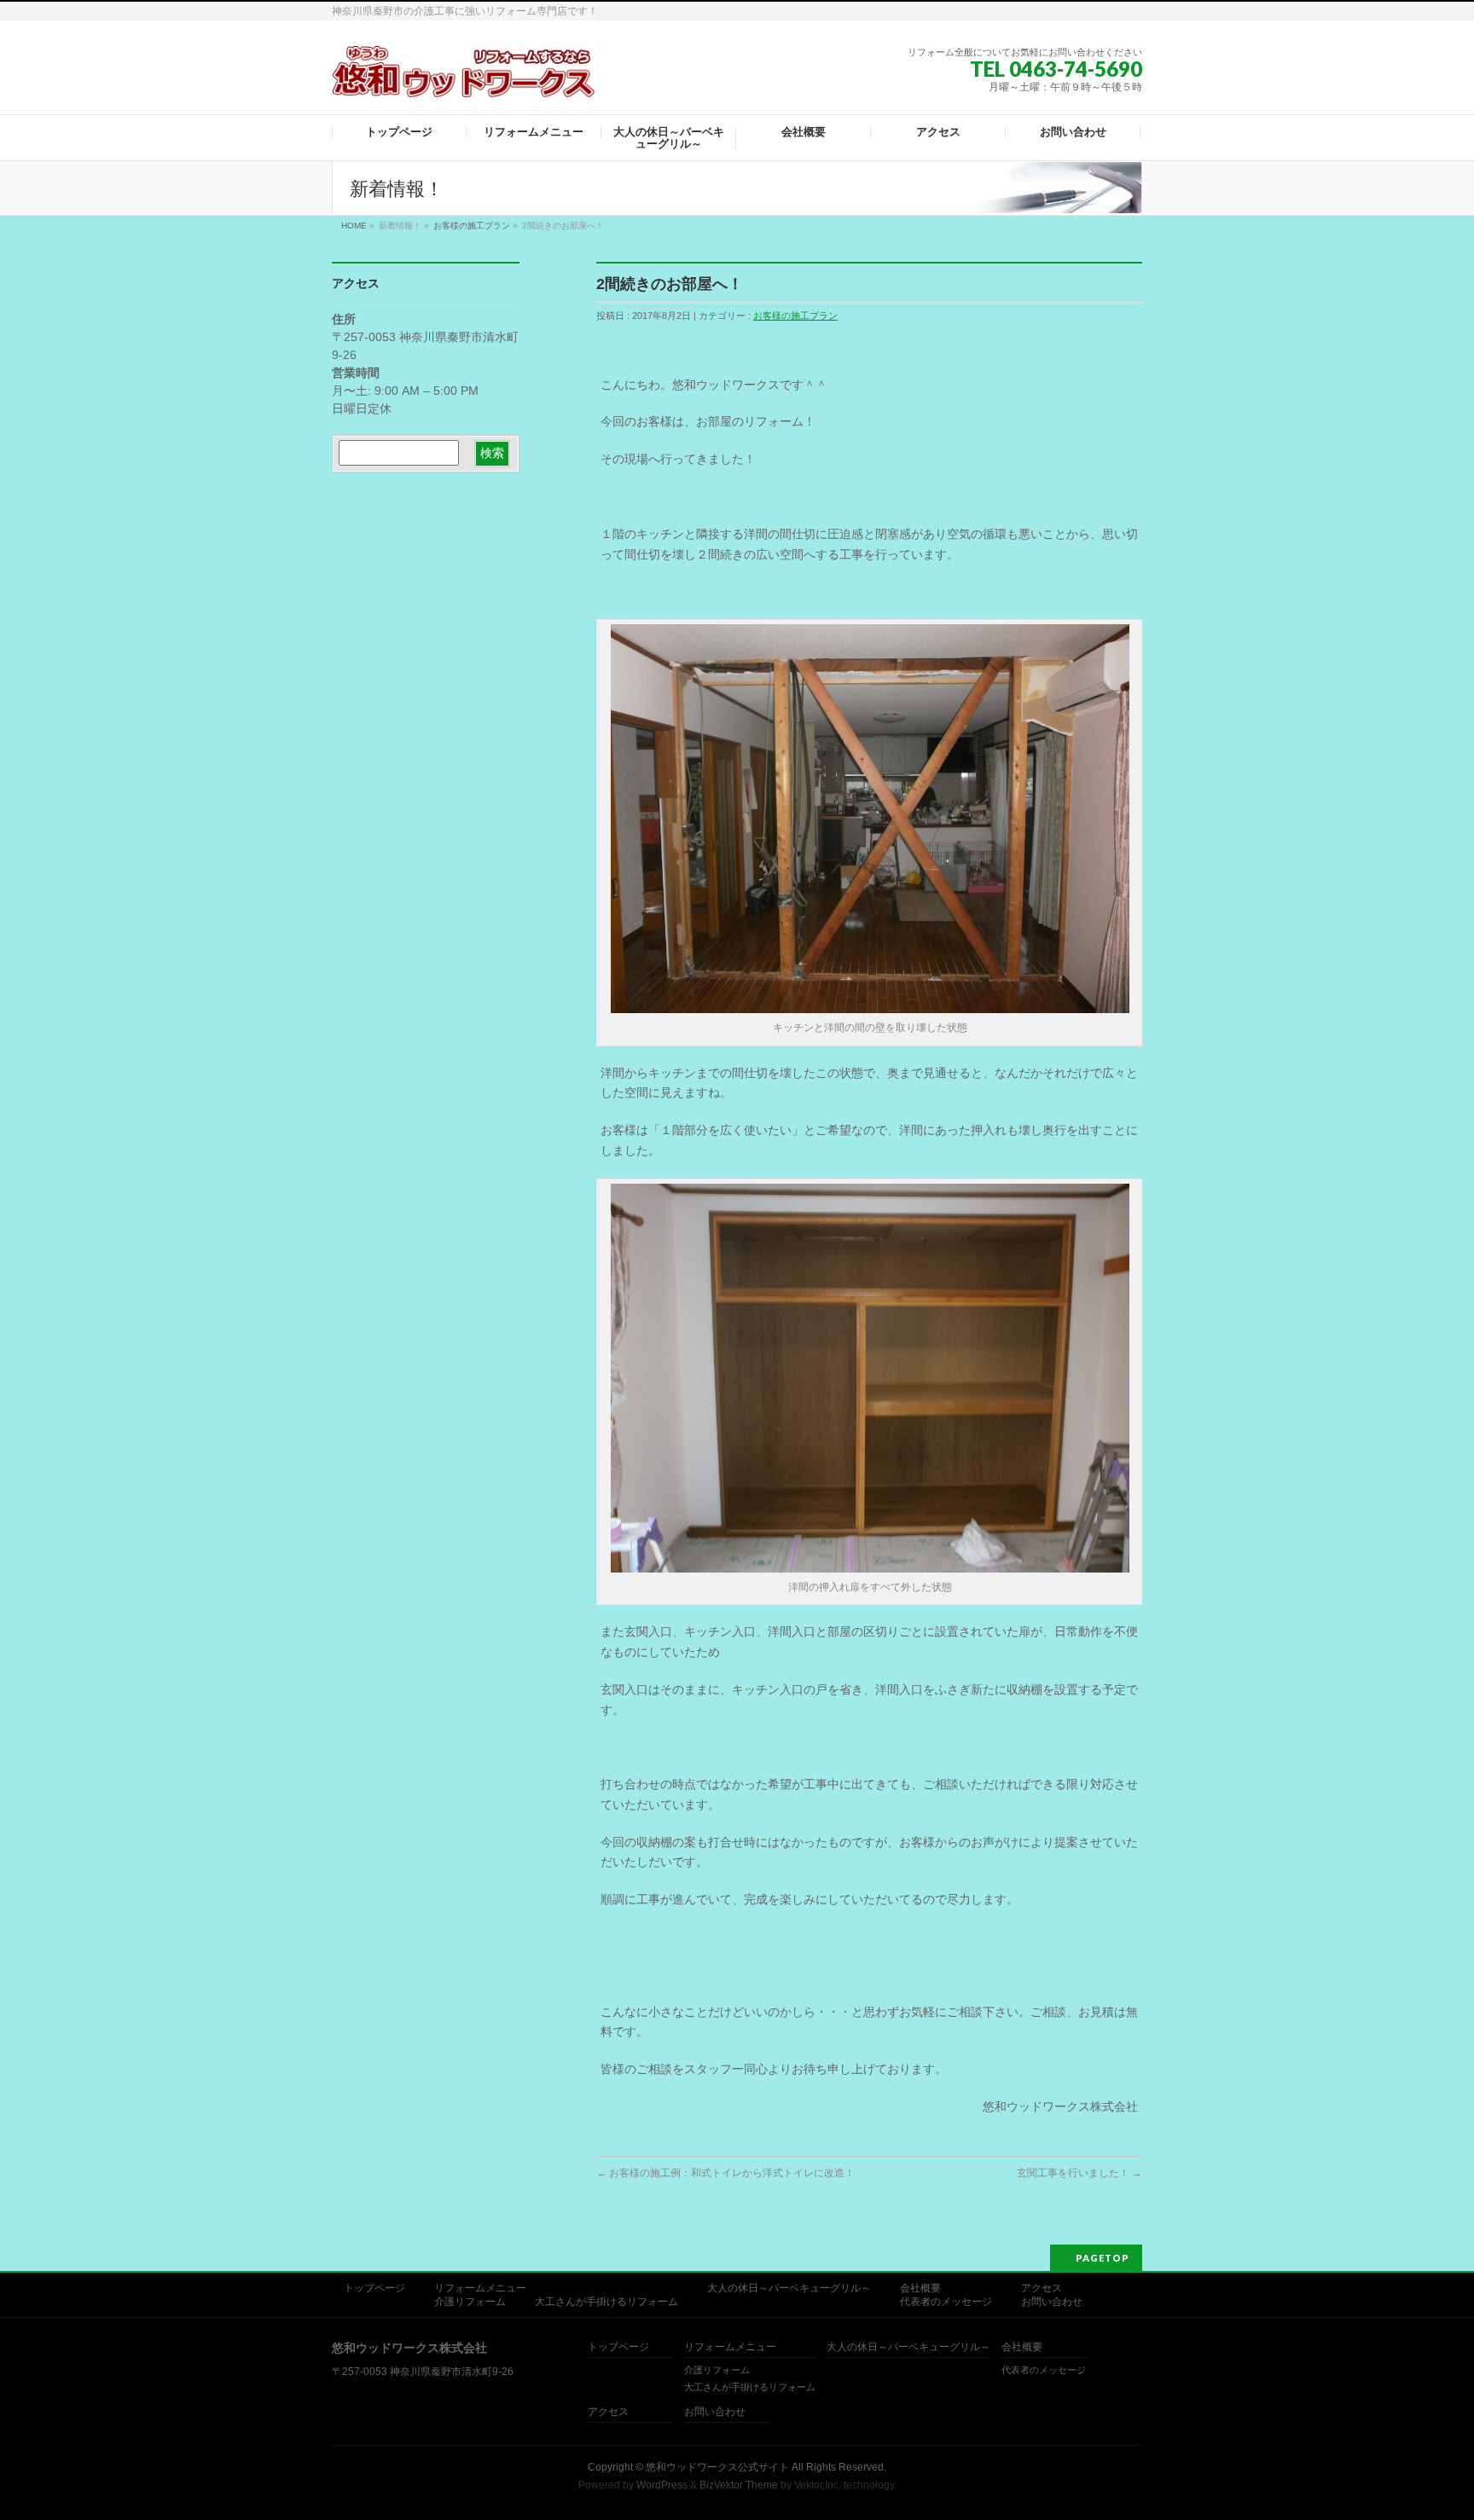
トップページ (374, 2288)
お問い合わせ (1052, 2302)
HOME (354, 226)
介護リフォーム (470, 2302)
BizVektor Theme (739, 2485)
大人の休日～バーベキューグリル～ (789, 2288)
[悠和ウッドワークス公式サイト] (463, 78)
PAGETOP (1103, 2258)
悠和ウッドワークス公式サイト (717, 2467)
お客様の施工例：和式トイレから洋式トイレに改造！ (725, 2173)
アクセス (1042, 2288)
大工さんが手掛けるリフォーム (606, 2302)
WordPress (662, 2485)
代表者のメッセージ (946, 2302)
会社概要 (920, 2288)
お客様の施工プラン (472, 226)
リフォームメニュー (480, 2288)
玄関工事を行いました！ (1079, 2173)
